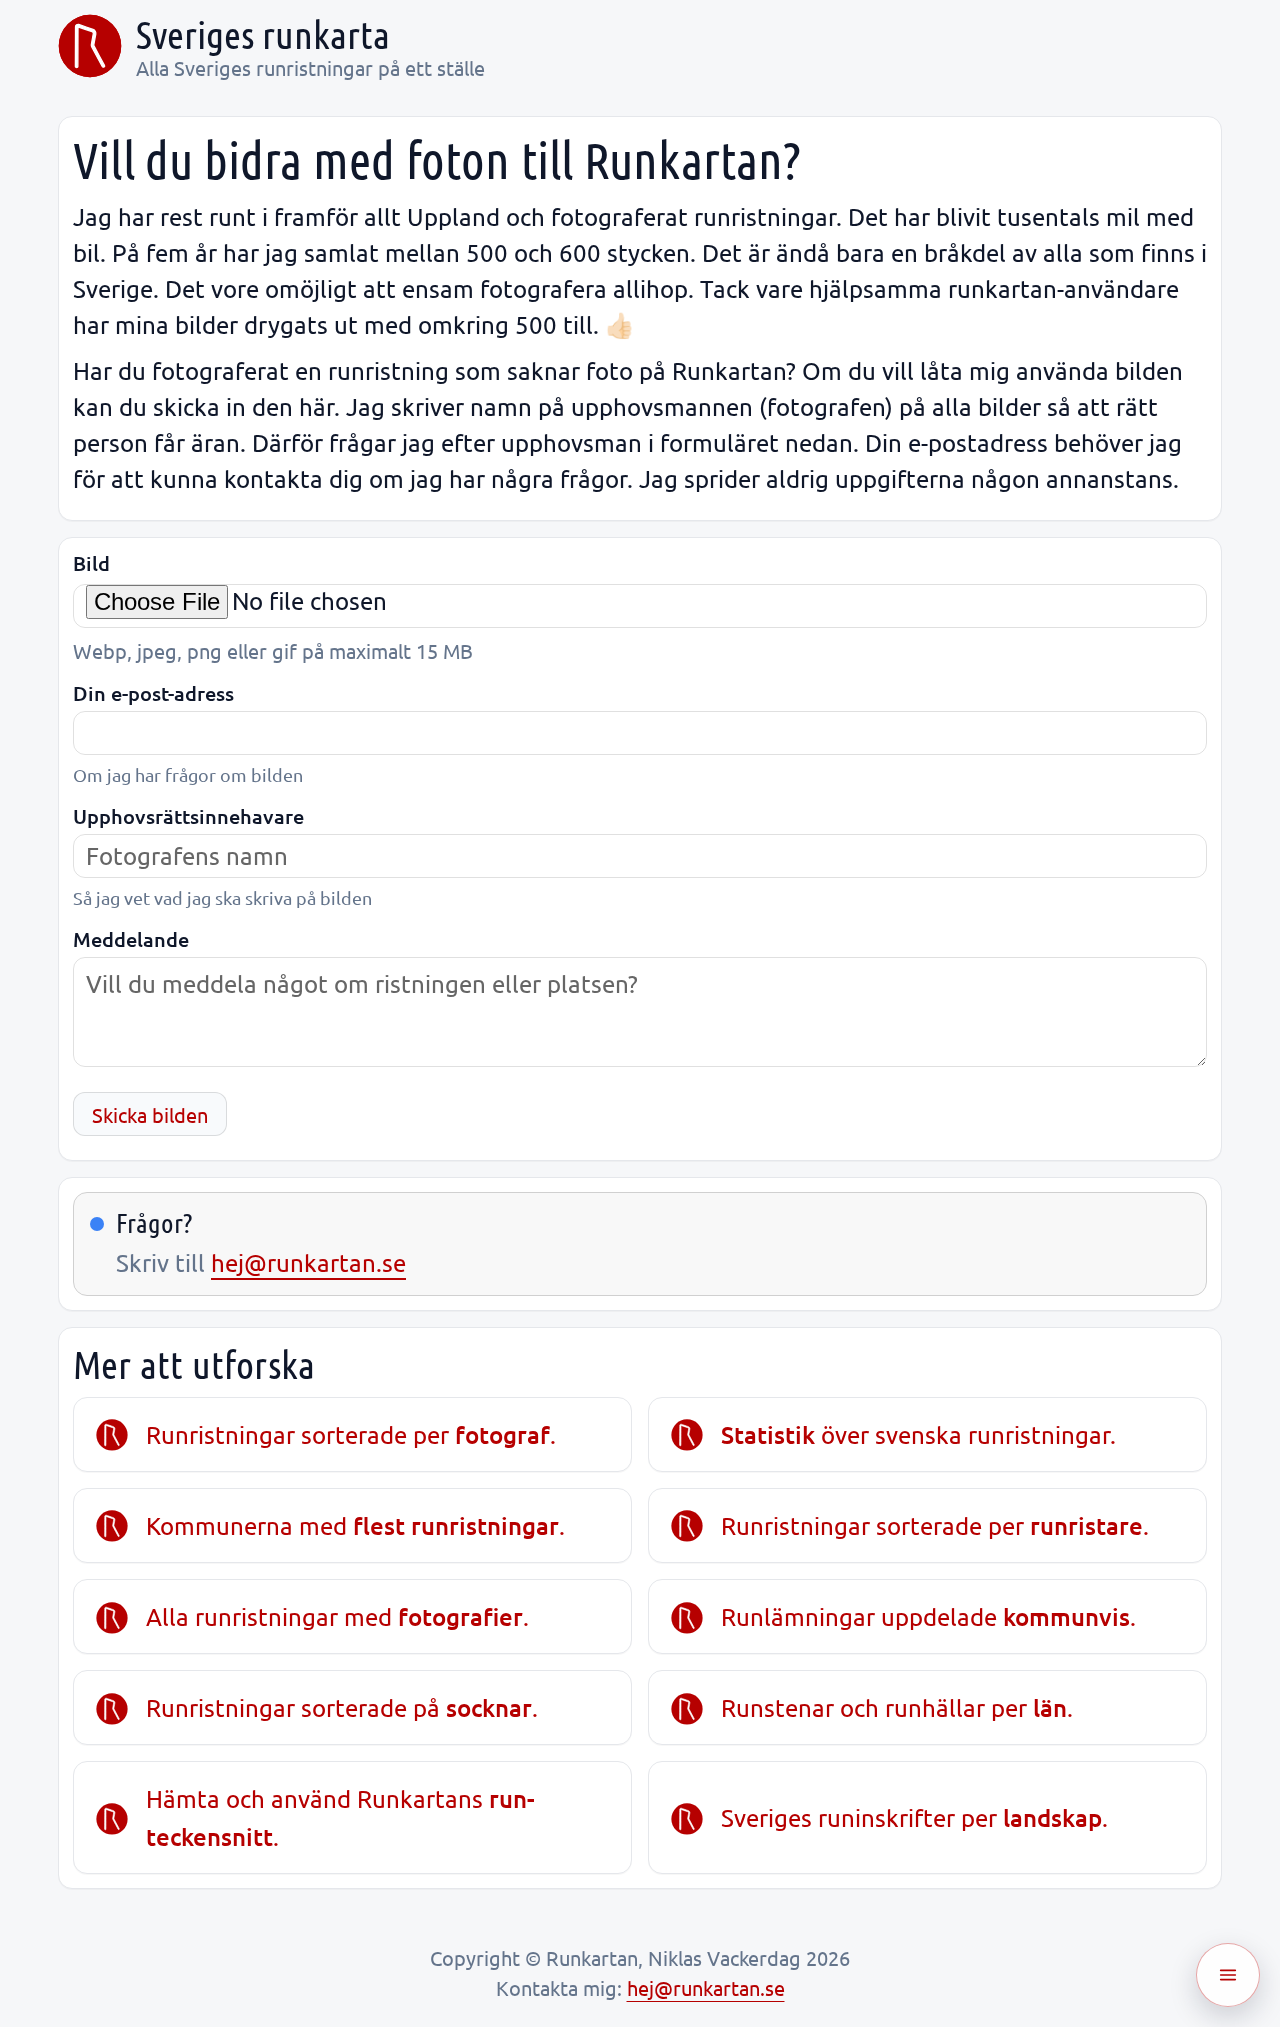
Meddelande (131, 939)
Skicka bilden (150, 1114)
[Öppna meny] (1228, 1975)
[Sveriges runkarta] (90, 46)
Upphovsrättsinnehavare (188, 816)
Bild (91, 563)
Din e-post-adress (153, 693)
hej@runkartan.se (308, 1262)
